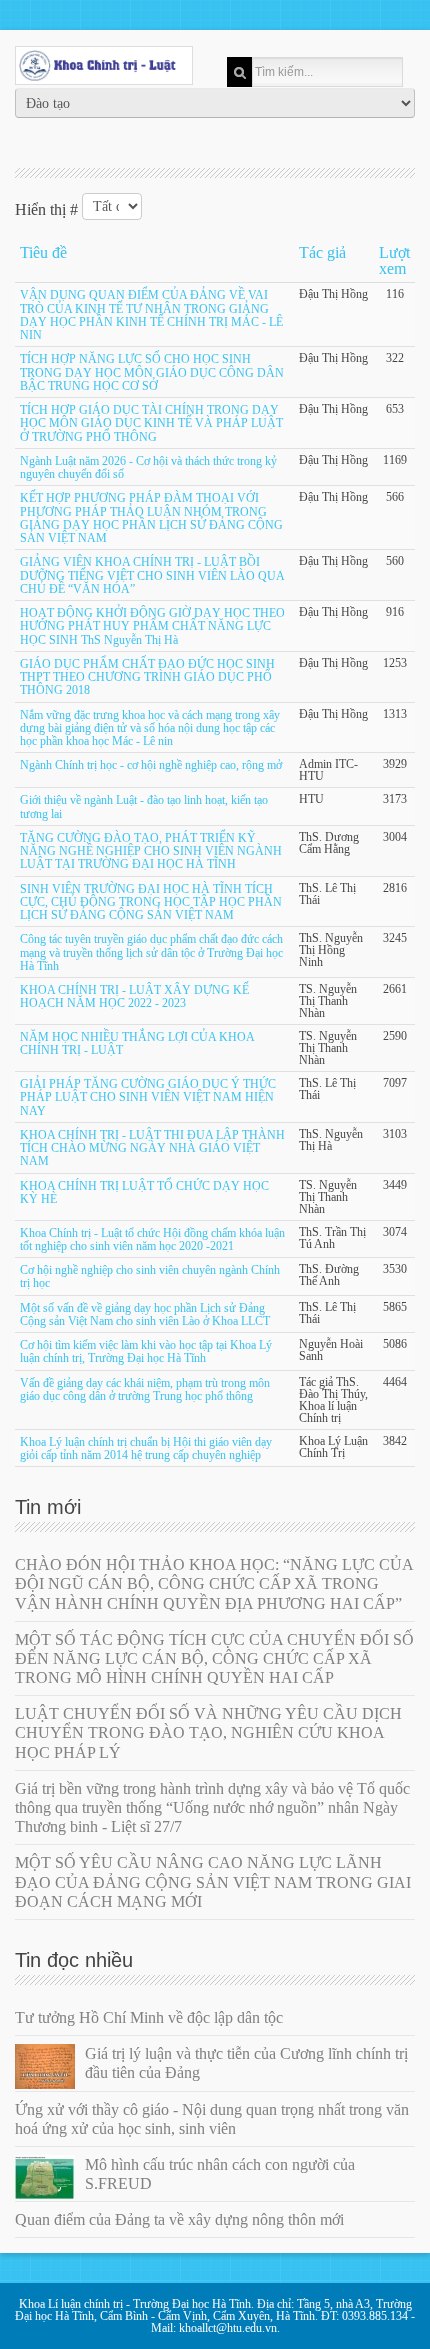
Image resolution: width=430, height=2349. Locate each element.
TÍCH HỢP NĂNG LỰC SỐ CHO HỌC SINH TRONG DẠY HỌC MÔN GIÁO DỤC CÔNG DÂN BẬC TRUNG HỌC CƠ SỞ (152, 373)
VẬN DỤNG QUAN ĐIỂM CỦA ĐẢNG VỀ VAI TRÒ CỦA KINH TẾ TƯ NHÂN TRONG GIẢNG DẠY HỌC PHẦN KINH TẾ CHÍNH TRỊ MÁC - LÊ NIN (151, 316)
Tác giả (322, 252)
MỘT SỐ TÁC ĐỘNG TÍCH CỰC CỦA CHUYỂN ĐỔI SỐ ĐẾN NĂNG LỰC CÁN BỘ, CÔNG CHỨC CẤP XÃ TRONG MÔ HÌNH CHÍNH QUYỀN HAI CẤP (214, 1658)
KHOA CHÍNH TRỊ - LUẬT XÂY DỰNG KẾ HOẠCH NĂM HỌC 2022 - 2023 (134, 996)
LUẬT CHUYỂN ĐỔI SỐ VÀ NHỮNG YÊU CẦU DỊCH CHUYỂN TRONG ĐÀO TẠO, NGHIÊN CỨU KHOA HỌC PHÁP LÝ (208, 1732)
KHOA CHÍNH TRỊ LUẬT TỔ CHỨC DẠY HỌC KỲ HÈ (144, 1192)
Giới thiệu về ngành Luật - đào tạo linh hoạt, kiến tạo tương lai (144, 807)
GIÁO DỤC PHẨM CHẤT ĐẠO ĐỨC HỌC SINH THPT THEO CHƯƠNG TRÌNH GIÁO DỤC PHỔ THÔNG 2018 (147, 677)
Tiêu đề (43, 252)
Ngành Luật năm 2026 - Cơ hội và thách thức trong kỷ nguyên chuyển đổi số (148, 467)
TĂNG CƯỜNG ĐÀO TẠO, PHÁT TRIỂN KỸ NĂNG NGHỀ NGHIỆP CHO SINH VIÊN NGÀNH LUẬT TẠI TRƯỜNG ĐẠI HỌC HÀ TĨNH (151, 851)
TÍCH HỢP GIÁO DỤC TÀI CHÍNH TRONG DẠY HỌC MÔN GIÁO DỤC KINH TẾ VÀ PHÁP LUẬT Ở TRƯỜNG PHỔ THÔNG (151, 423)
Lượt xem (394, 260)
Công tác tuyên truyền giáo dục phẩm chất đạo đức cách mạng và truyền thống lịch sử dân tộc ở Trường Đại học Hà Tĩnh (151, 953)
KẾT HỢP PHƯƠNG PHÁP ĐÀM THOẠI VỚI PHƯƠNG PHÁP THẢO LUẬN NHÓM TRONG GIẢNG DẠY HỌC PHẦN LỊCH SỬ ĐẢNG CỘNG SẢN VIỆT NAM (151, 519)
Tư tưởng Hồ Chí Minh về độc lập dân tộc (149, 2017)
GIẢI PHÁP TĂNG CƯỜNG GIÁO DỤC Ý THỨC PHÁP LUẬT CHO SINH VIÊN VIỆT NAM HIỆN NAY (148, 1097)
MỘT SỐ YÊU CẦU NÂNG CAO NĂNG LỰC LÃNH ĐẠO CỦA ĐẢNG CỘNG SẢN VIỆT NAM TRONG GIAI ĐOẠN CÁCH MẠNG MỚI (213, 1881)
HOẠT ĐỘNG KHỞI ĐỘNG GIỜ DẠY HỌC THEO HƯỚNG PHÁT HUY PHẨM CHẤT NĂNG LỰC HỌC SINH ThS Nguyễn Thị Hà (152, 626)
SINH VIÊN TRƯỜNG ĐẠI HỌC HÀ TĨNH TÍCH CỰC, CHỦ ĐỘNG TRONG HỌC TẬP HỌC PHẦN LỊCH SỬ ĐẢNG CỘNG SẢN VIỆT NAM (151, 902)
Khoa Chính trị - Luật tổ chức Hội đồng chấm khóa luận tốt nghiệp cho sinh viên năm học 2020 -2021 (152, 1239)
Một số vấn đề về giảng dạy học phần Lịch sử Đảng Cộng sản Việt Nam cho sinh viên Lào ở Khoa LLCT (145, 1314)
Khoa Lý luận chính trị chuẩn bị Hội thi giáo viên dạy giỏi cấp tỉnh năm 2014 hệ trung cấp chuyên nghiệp (146, 1448)
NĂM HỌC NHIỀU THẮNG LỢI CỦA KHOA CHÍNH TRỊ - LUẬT (137, 1043)
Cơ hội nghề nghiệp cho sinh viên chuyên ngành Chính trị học (150, 1276)
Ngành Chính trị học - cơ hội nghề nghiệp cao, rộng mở (151, 766)
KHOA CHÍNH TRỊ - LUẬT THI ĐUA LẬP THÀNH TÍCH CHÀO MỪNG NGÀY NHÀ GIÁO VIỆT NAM (152, 1148)
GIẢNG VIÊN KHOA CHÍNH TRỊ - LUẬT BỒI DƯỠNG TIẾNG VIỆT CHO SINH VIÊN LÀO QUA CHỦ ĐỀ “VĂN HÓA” (152, 576)
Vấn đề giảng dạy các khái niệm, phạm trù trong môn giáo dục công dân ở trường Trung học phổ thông (145, 1389)
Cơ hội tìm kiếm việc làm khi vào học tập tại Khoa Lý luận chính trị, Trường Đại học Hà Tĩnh (146, 1351)
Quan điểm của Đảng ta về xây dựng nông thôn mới (179, 2219)
